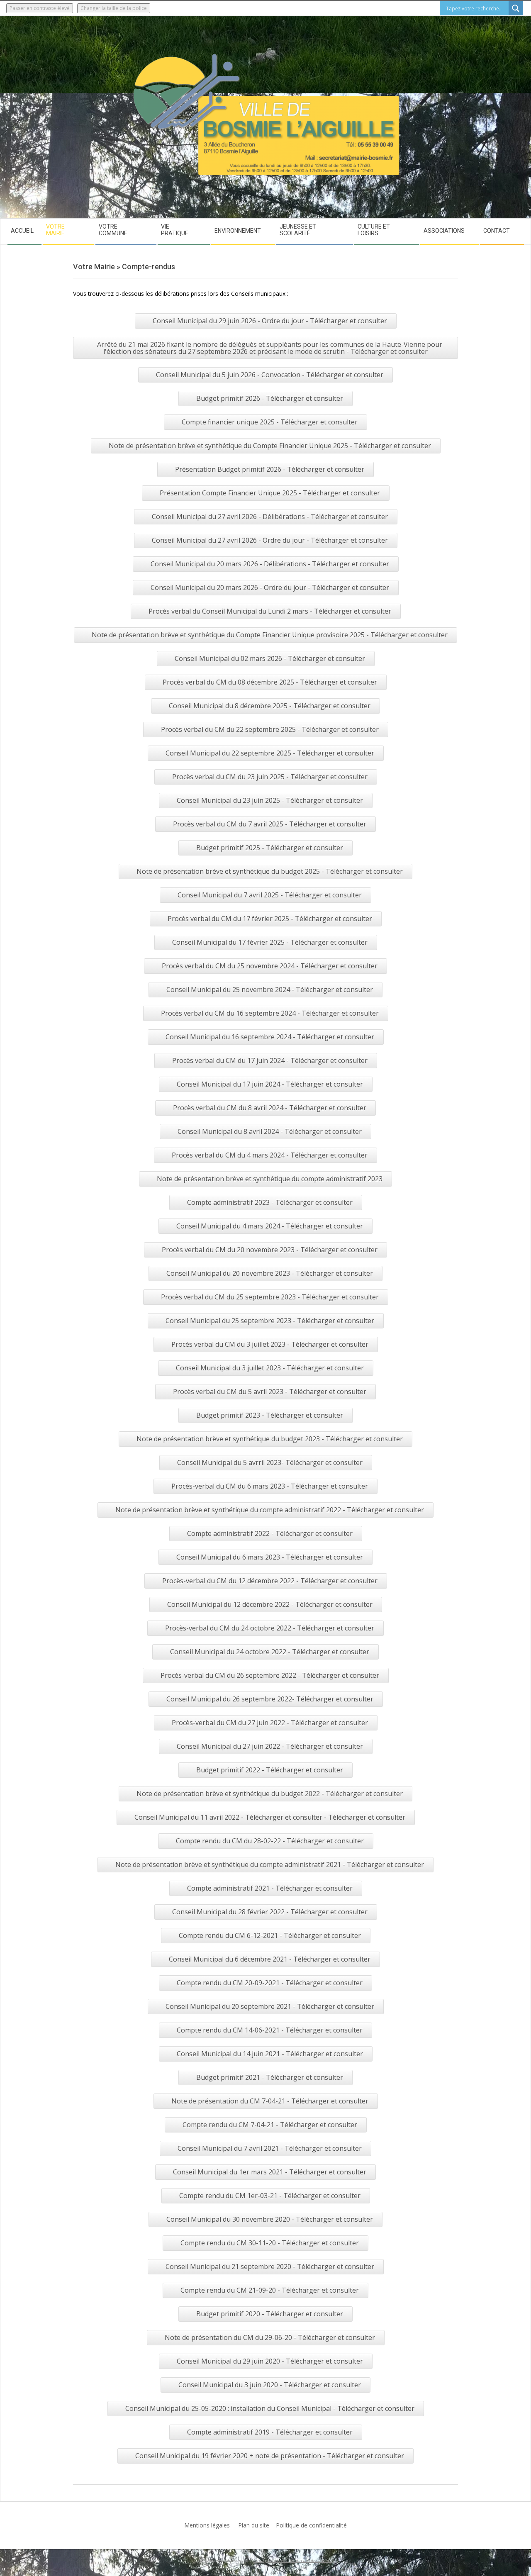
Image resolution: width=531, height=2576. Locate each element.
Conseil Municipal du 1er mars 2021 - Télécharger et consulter (270, 2172)
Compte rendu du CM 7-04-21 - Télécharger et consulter (270, 2125)
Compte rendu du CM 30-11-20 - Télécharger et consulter (270, 2243)
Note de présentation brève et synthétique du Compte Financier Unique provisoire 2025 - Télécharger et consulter (270, 635)
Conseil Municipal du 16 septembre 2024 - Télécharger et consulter (270, 1037)
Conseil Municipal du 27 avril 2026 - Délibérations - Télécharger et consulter (270, 517)
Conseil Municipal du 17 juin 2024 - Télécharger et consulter (270, 1084)
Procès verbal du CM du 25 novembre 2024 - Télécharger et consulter (270, 966)
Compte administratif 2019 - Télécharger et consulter (270, 2432)
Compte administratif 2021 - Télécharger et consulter (270, 1888)
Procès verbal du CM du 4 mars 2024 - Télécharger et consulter (270, 1155)
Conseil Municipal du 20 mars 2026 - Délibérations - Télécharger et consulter (270, 564)
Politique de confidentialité (311, 2525)
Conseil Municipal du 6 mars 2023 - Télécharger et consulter (270, 1557)
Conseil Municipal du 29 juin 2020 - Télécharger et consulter (270, 2361)
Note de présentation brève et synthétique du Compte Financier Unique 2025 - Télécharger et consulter (270, 446)
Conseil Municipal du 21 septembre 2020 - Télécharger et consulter (270, 2266)
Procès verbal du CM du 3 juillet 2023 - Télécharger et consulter (270, 1344)
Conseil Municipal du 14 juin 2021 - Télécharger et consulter (270, 2054)
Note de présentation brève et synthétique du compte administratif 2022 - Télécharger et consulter (270, 1510)
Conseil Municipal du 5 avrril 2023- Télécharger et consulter (270, 1462)
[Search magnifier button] (516, 8)
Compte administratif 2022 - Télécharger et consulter (270, 1533)
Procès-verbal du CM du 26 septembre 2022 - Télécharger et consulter (270, 1675)
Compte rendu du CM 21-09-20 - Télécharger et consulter (270, 2290)
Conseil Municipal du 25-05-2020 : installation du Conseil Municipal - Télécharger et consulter (270, 2408)
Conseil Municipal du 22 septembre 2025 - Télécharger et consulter (270, 753)
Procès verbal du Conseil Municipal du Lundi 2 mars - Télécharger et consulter (270, 611)
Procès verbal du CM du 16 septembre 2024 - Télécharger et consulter (270, 1013)
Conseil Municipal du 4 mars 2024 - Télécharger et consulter (270, 1226)
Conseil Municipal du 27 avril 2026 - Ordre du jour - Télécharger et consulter (270, 540)
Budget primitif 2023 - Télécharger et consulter (270, 1415)
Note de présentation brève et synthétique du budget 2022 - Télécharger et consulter (270, 1794)
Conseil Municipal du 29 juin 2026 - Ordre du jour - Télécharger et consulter (270, 321)
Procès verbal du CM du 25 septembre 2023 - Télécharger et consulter (270, 1297)
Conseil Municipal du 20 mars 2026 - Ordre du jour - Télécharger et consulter (270, 587)
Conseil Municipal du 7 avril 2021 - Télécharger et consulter (270, 2148)
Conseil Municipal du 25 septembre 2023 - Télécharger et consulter (270, 1321)
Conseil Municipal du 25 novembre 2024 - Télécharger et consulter (270, 989)
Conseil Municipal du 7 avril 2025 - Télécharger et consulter (270, 895)
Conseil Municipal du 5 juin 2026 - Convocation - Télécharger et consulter (270, 375)
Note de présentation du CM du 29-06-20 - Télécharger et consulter (270, 2337)
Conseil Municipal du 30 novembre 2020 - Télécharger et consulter (270, 2219)
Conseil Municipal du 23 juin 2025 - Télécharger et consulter (270, 800)
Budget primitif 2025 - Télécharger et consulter (270, 848)
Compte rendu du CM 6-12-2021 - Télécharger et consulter (270, 1935)
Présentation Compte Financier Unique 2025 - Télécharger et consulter (270, 493)
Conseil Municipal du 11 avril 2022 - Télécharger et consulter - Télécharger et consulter (270, 1817)
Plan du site (254, 2525)
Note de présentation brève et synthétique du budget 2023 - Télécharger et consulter (270, 1439)
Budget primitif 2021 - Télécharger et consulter (270, 2077)
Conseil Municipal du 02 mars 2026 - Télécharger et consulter (270, 658)
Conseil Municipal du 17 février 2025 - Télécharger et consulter (270, 942)
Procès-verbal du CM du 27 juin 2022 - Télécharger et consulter (270, 1723)
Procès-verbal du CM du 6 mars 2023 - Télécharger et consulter (270, 1486)
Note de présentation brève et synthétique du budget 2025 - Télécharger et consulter (270, 871)
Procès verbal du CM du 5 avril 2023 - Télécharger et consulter (270, 1392)
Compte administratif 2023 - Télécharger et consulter (270, 1202)
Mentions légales (208, 2525)
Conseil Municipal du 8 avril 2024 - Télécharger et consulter (270, 1131)
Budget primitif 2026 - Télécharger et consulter (270, 398)
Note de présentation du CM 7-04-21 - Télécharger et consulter (270, 2101)
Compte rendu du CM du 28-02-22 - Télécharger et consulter (270, 1841)
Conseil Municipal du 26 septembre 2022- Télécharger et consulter (270, 1699)
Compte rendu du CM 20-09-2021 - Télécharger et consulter (270, 1983)
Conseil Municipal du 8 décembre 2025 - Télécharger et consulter (270, 706)
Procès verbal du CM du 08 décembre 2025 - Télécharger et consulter (270, 682)
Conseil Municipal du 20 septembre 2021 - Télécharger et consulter (270, 2006)
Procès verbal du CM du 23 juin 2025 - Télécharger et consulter (270, 777)
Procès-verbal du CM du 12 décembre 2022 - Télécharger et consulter (270, 1581)
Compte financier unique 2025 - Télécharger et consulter (270, 422)
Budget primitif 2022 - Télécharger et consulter (270, 1770)
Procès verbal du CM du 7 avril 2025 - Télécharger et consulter (270, 824)
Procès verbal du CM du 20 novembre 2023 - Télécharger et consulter (270, 1250)
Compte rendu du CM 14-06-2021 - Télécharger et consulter (270, 2030)
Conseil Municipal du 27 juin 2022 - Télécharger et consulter (270, 1746)
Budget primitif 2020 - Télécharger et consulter (270, 2314)
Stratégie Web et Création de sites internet (293, 2560)
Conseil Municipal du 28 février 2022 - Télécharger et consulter (270, 1912)
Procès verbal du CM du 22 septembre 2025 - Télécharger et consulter (270, 729)
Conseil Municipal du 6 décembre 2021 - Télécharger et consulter (270, 1959)
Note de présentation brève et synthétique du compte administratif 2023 (270, 1179)
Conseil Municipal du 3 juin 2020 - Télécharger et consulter (270, 2385)
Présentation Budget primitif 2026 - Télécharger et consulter (270, 469)
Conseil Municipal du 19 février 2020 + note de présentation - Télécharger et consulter (270, 2456)
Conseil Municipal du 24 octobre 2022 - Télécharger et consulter (270, 1652)
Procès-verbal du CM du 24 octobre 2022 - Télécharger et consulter (270, 1628)
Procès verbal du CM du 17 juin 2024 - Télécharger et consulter (270, 1060)
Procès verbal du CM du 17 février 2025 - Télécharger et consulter (270, 919)
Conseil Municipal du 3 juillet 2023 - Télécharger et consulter (270, 1368)
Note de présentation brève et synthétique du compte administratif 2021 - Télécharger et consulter (270, 1864)
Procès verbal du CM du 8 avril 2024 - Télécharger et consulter (270, 1108)
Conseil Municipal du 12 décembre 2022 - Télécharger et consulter (270, 1604)
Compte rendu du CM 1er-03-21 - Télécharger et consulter (270, 2196)
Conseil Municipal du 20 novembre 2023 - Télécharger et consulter (270, 1273)
